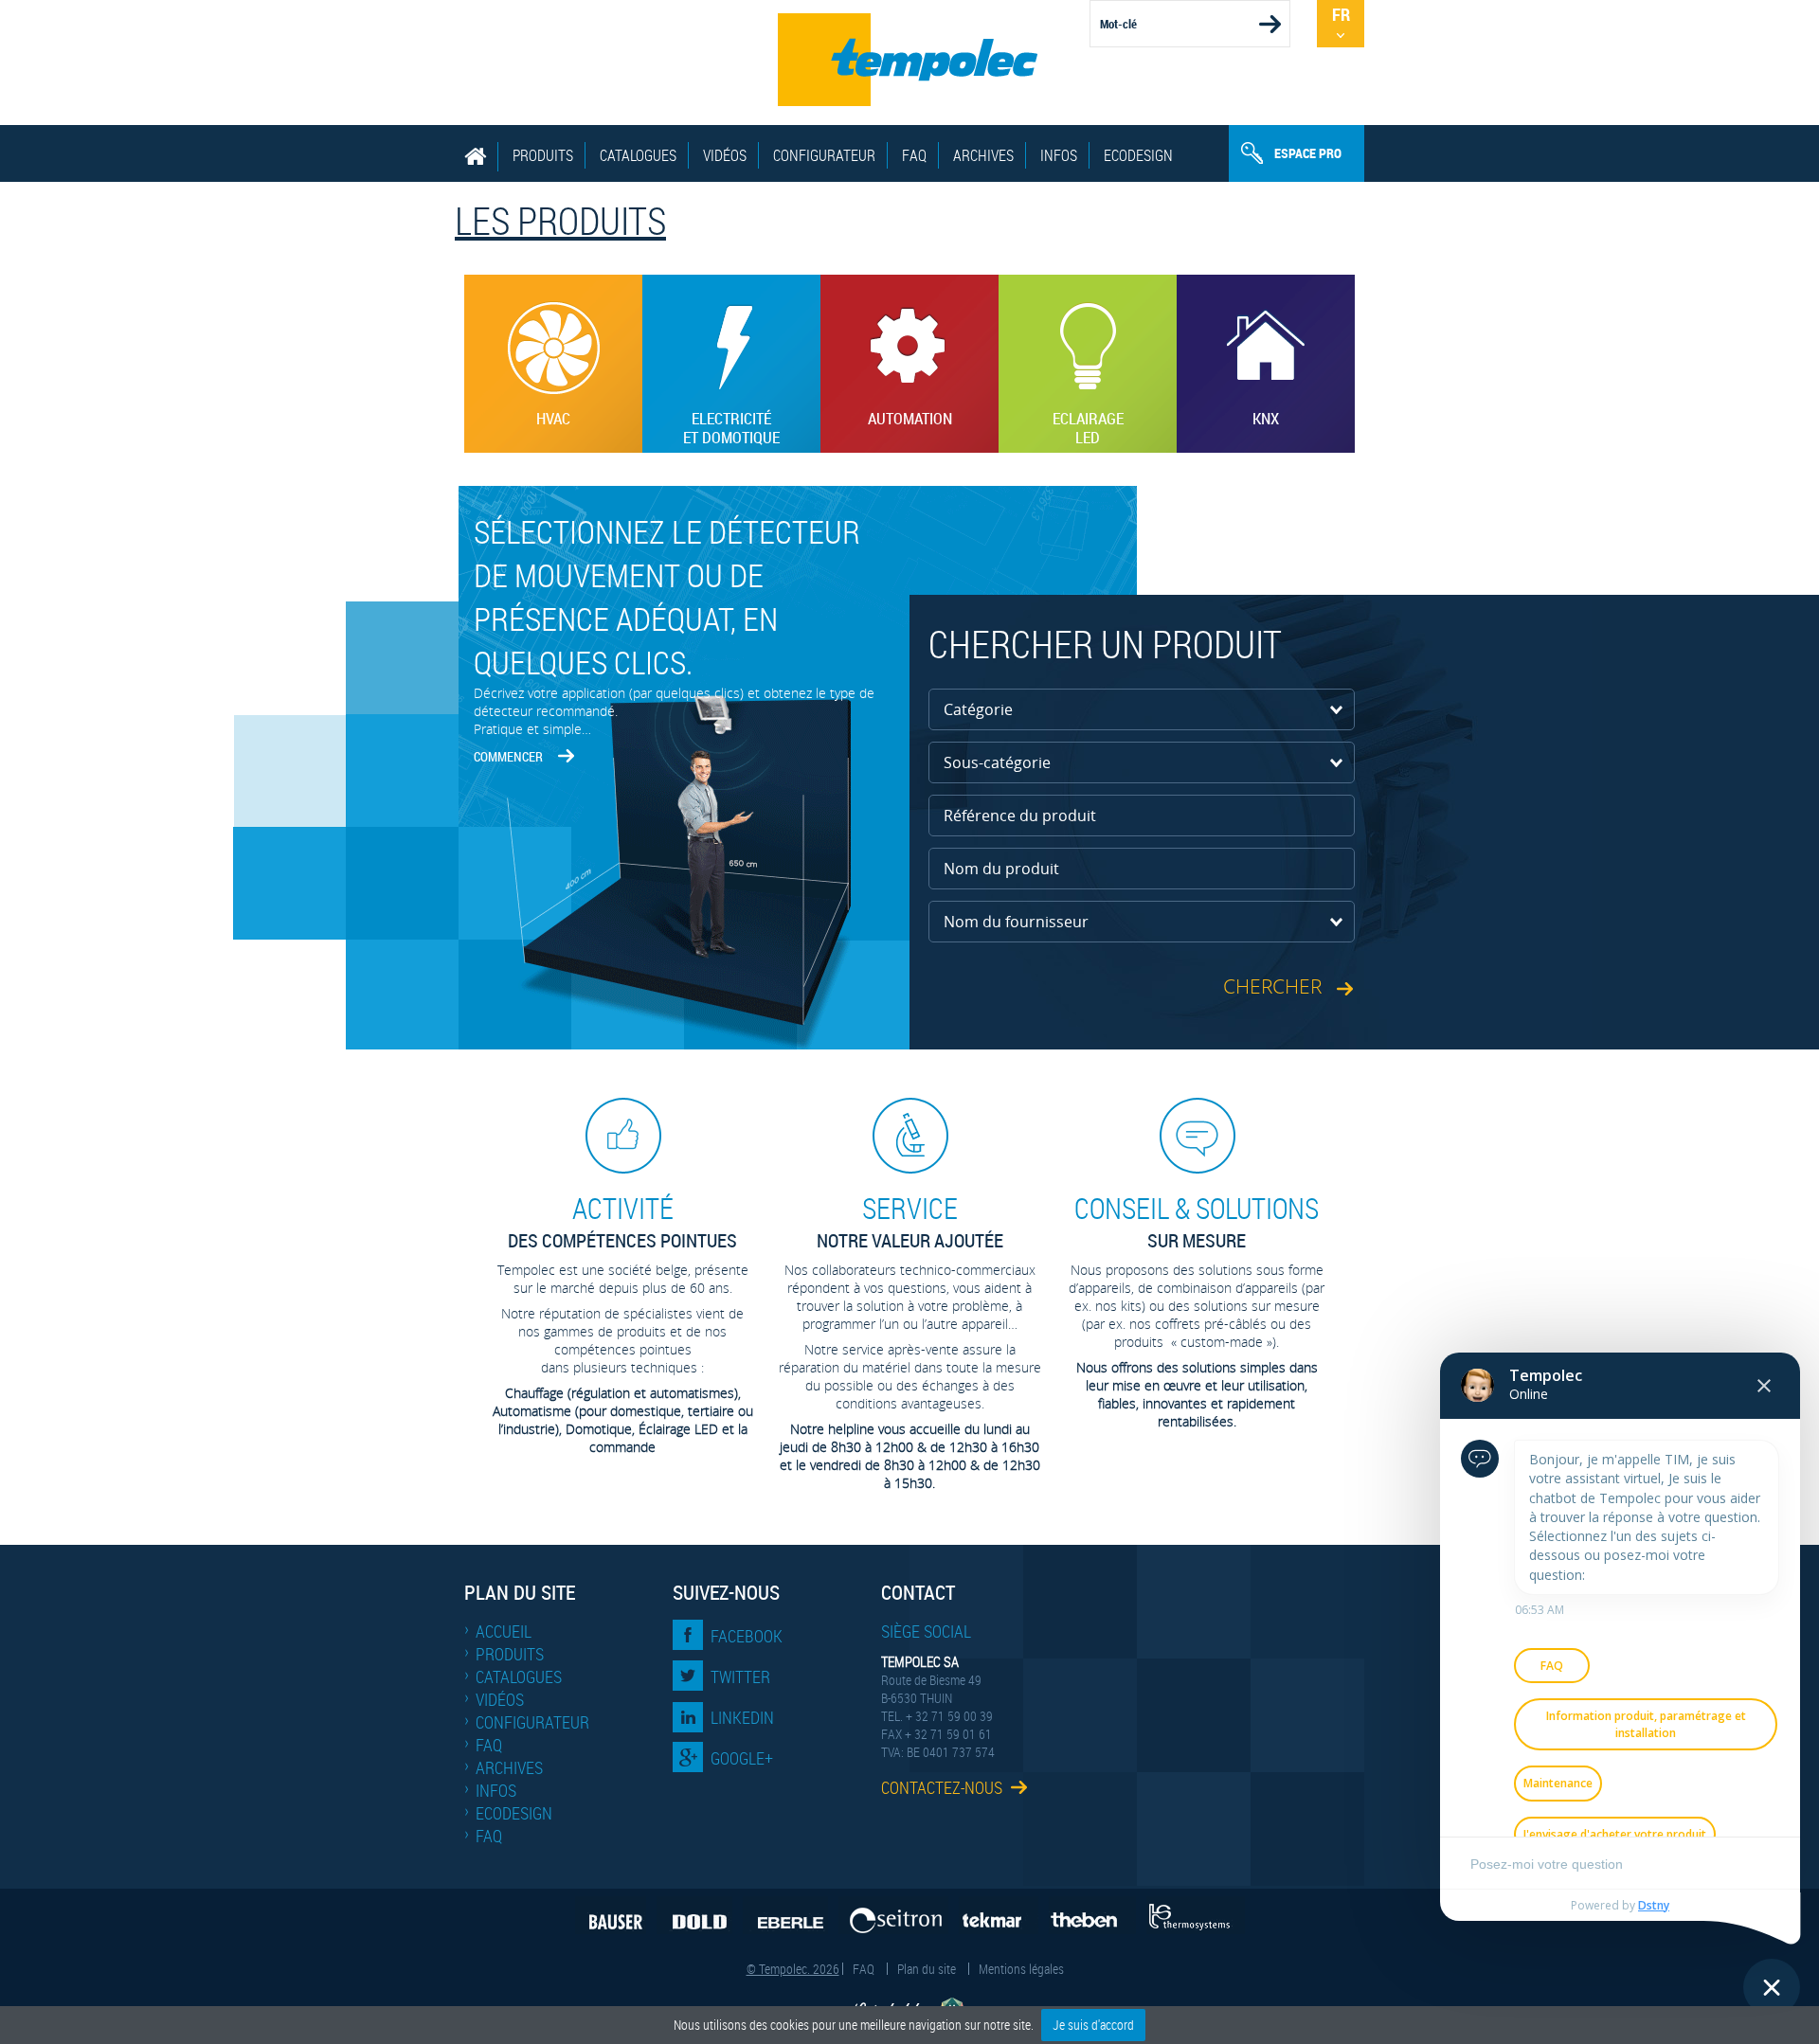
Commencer (508, 756)
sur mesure (1197, 1221)
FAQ (914, 155)
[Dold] (694, 1915)
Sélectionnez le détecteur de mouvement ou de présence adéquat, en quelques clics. (667, 597)
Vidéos (725, 155)
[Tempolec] (909, 60)
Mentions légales (1021, 1969)
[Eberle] (785, 1915)
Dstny (1654, 1905)
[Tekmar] (999, 1915)
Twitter (740, 1676)
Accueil (504, 1631)
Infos (1059, 155)
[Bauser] (611, 1915)
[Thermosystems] (1196, 1915)
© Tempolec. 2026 (793, 1969)
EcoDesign (1138, 155)
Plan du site (927, 1969)
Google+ (742, 1758)
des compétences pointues (622, 1221)
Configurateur (824, 155)
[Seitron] (893, 1915)
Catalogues (638, 155)
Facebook (747, 1636)
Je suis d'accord (1093, 2025)
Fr (1341, 14)
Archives (983, 155)
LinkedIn (742, 1717)
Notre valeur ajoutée (910, 1221)
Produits (543, 155)
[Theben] (1092, 1915)
